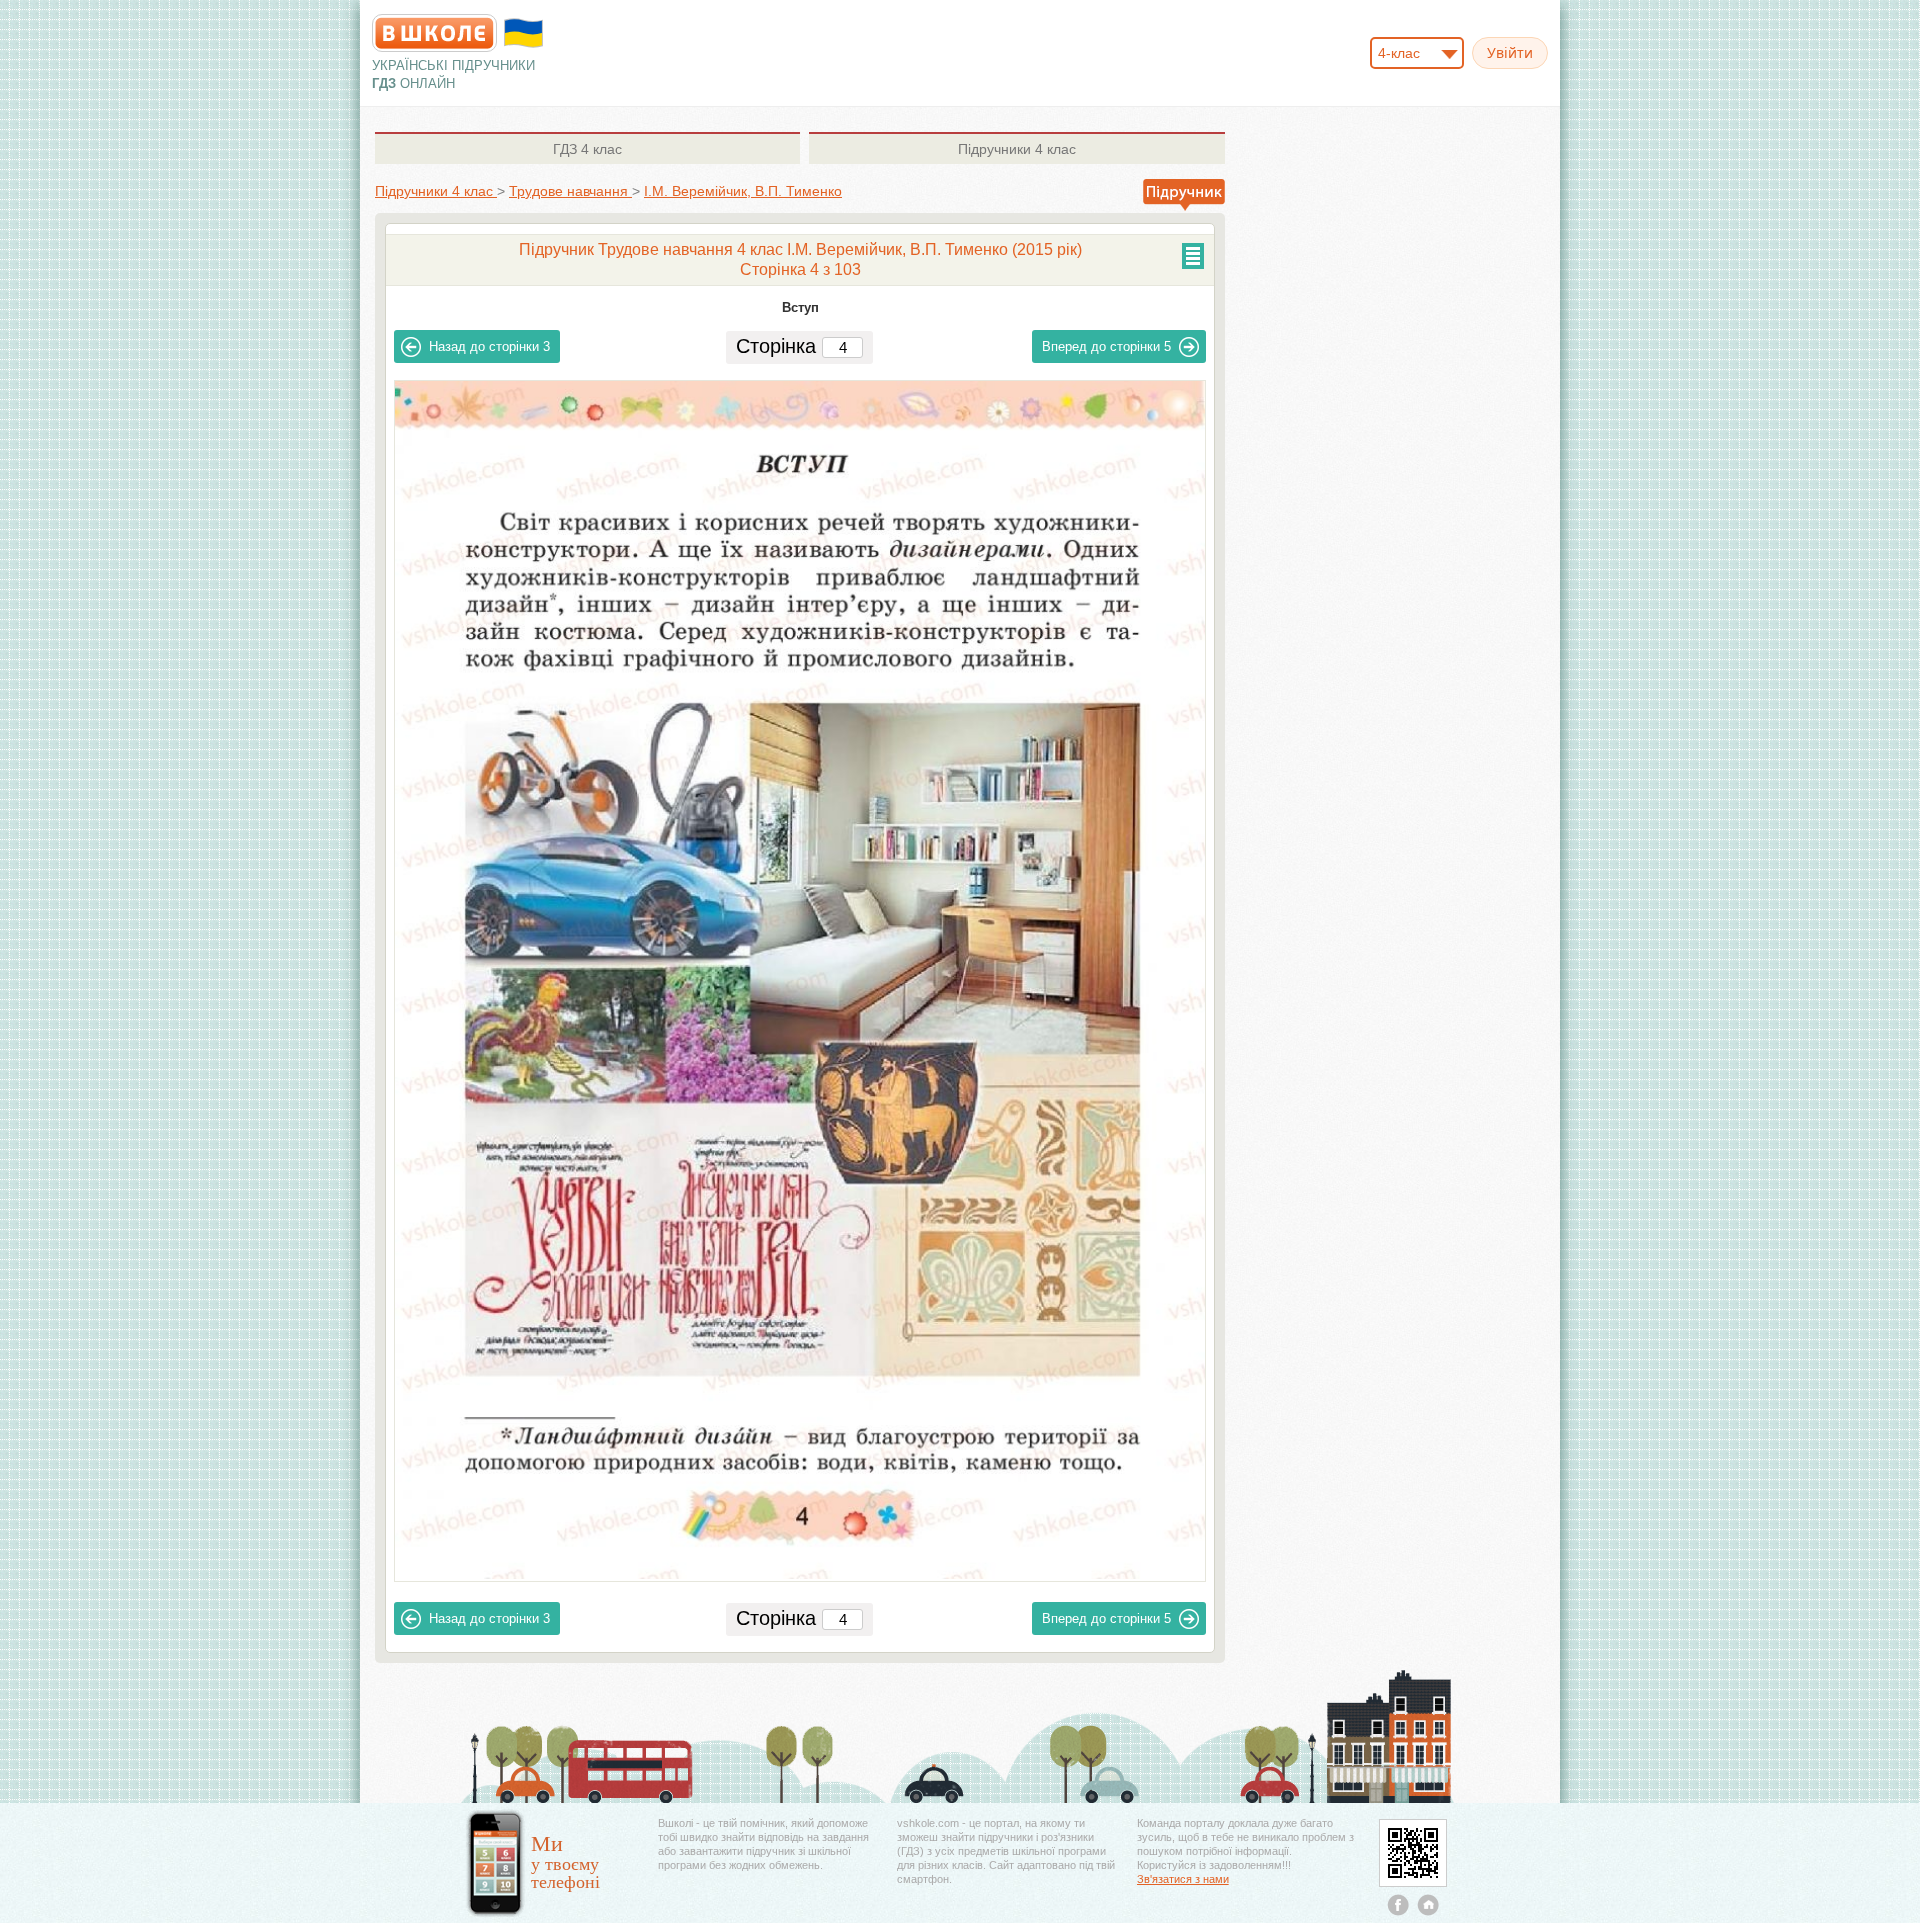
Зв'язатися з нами (1183, 1879)
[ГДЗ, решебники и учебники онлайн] (434, 33)
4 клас (587, 149)
